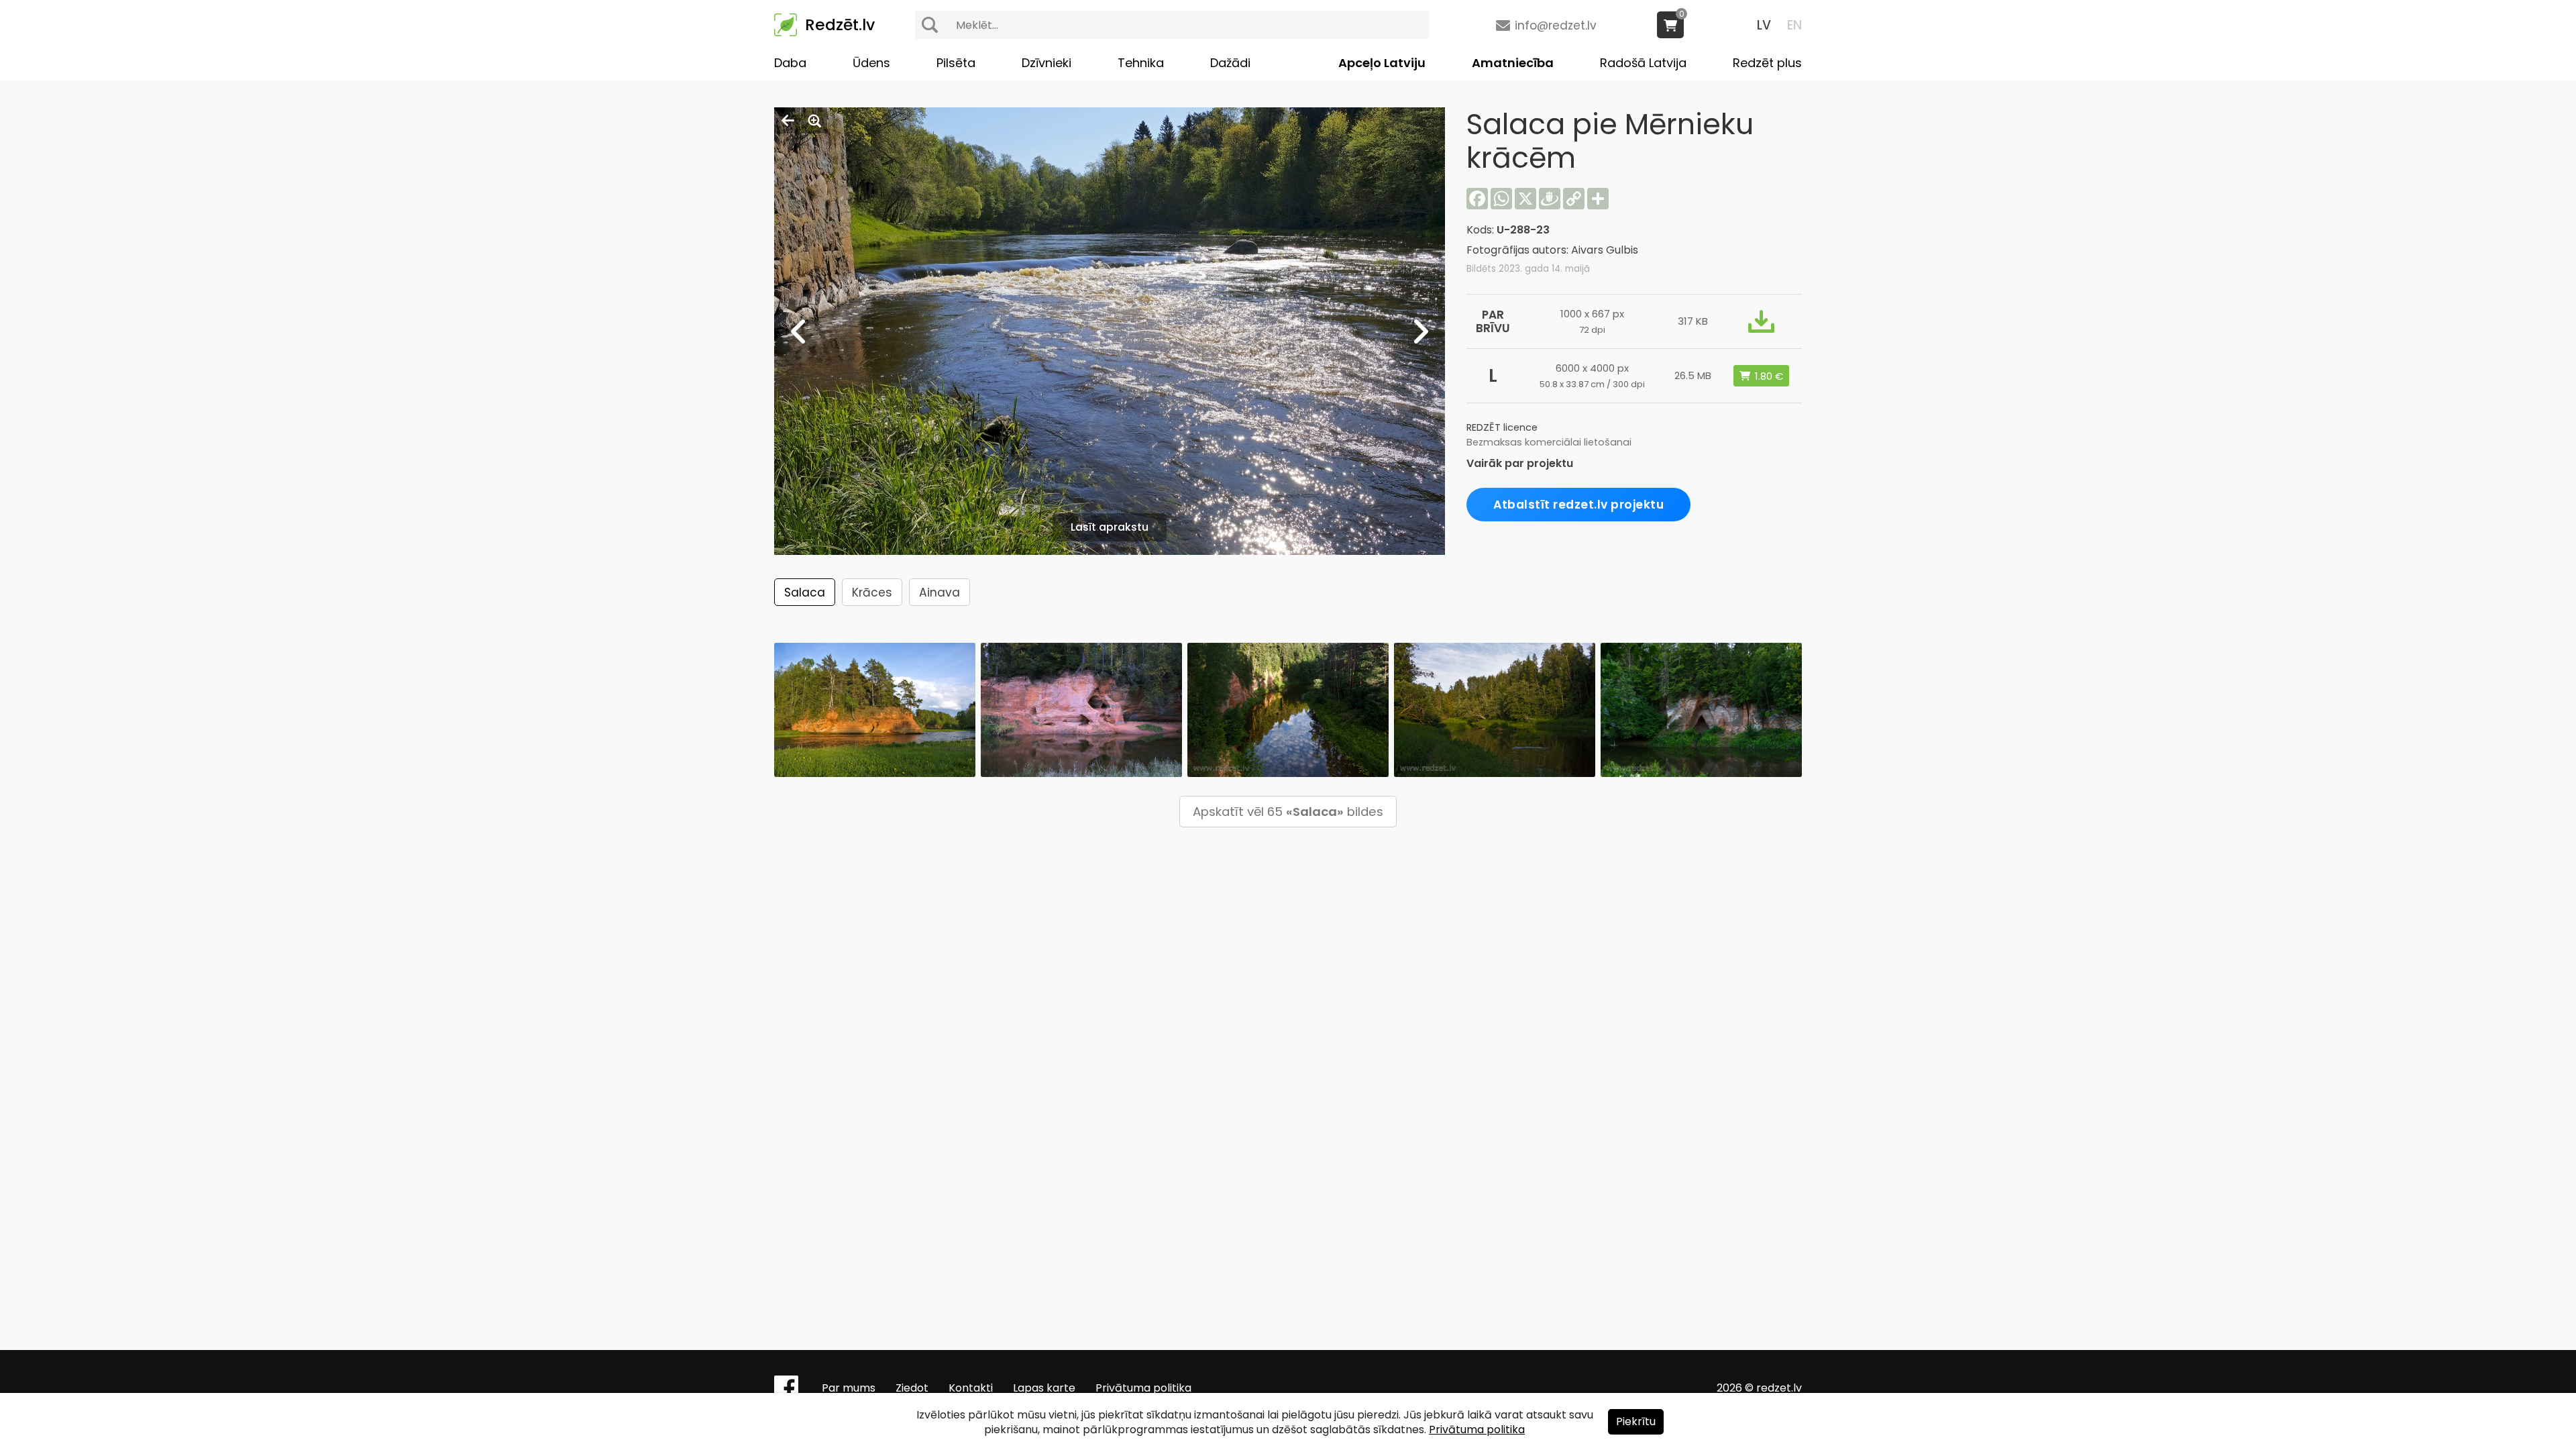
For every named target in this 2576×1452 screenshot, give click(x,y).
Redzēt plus (1767, 63)
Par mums (849, 1388)
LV (1764, 25)
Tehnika (1141, 63)
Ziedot (912, 1388)
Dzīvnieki (1046, 63)
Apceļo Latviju (1382, 63)
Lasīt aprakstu (1110, 527)
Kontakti (971, 1388)
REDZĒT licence (1502, 427)
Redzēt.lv (840, 25)
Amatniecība (1513, 63)
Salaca (805, 592)
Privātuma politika (1143, 1388)
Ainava (940, 592)
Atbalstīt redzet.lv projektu (1578, 505)
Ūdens (871, 63)
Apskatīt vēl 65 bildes (1288, 812)
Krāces (872, 592)
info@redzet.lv (1556, 25)
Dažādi (1230, 63)
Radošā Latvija (1643, 63)
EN (1794, 25)
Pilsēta (956, 63)
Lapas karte (1044, 1388)
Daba (790, 63)
